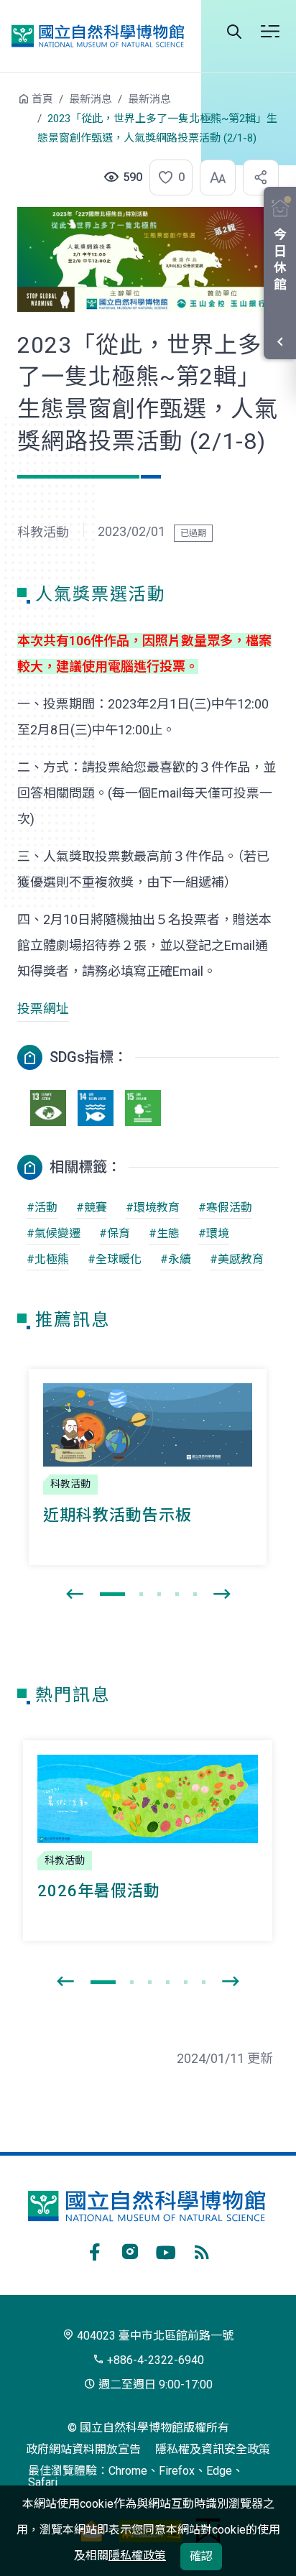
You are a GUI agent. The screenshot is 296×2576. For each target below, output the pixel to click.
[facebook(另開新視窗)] (94, 2250)
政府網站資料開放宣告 (83, 2449)
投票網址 (43, 1008)
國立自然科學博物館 (98, 36)
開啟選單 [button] (270, 32)
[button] (167, 177)
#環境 (214, 1233)
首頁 (42, 99)
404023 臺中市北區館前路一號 (154, 2336)
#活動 (42, 1208)
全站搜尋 (234, 32)
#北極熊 (48, 1259)
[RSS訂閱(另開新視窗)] (202, 2250)
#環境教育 (153, 1208)
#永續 (176, 1259)
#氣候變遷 (54, 1233)
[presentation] (75, 1594)
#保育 (115, 1233)
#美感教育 (237, 1259)
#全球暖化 (115, 1259)
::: (7, 106)
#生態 (164, 1233)
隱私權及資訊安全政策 (213, 2449)
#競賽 (92, 1208)
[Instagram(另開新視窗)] (130, 2250)
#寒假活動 (225, 1208)
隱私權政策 (137, 2556)
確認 (201, 2556)
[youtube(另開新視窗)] (166, 2250)
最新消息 (91, 99)
